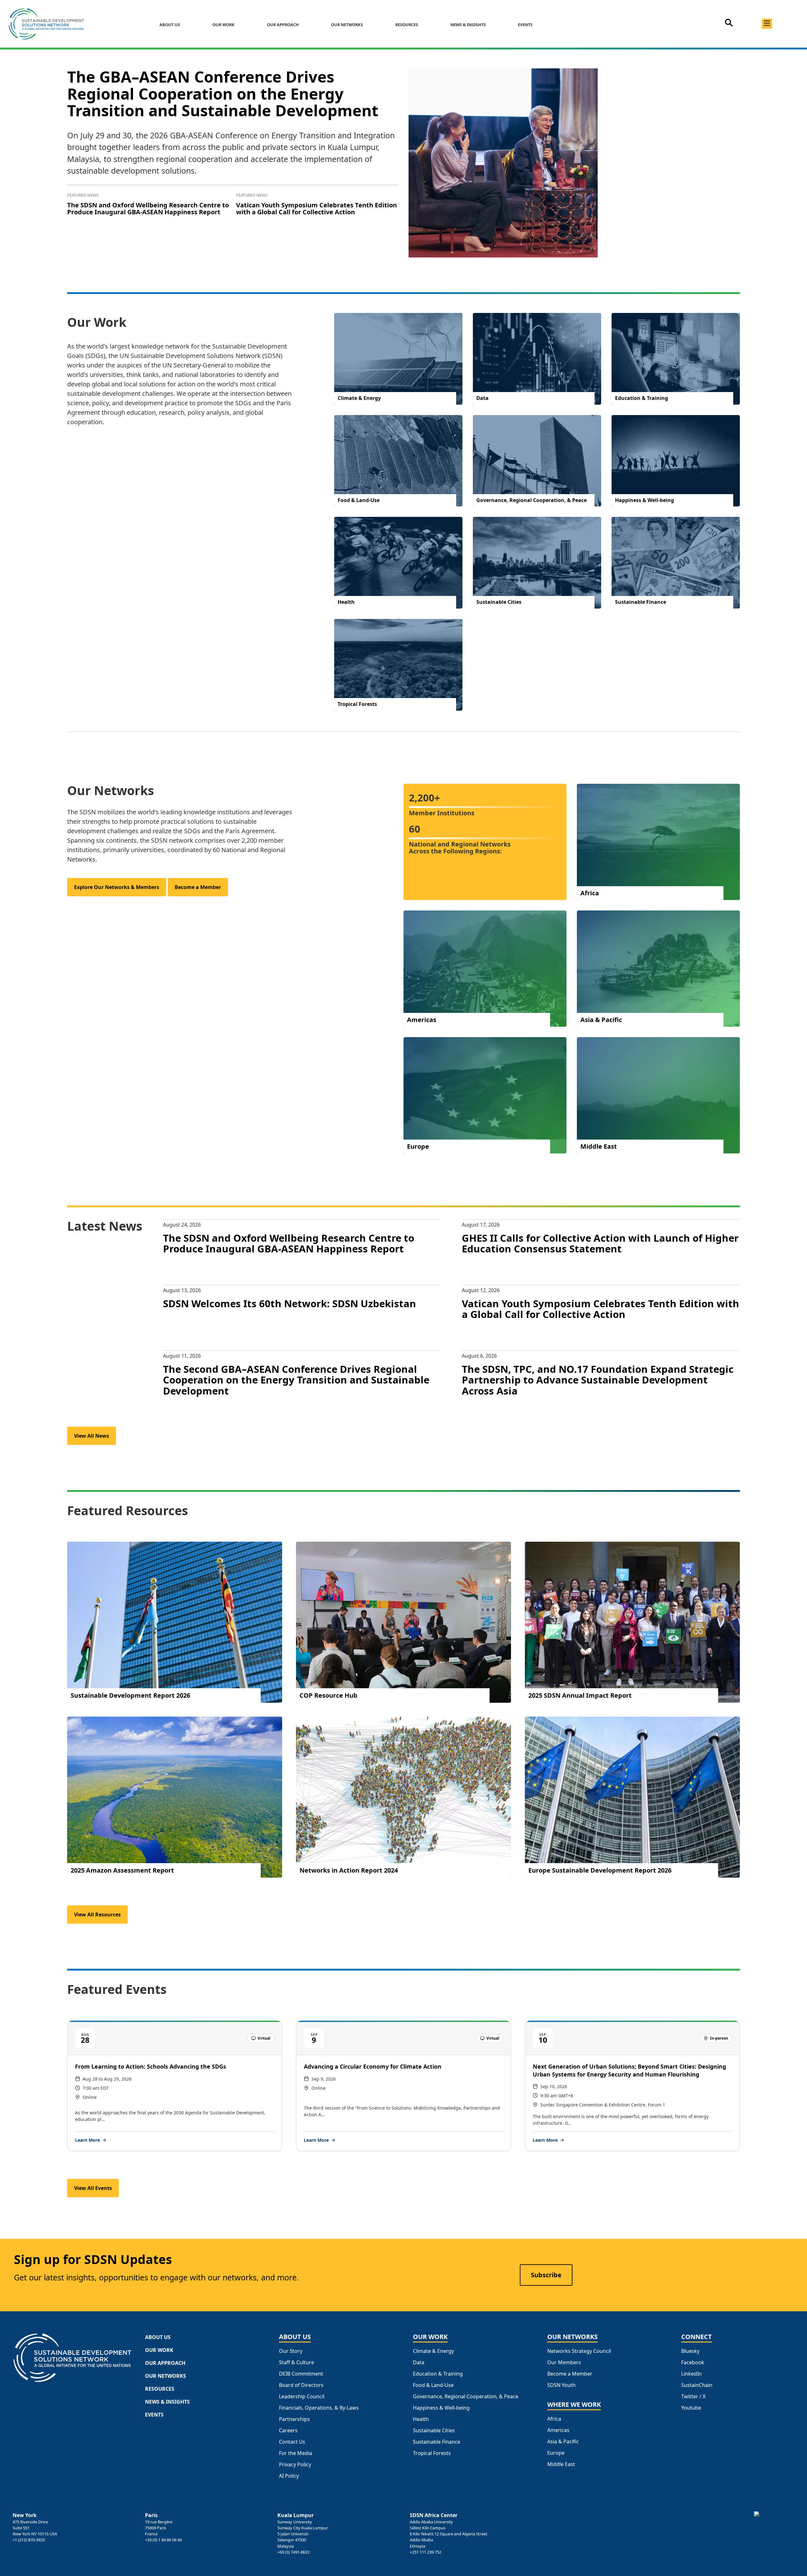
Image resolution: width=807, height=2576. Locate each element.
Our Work (224, 25)
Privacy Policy (295, 2465)
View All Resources (97, 1915)
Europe (556, 2453)
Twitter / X (693, 2397)
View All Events (93, 2188)
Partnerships (294, 2419)
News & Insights (468, 25)
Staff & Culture (296, 2362)
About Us (170, 25)
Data (419, 2362)
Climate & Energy (433, 2351)
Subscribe (546, 2275)
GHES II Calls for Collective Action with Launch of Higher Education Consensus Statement (600, 1243)
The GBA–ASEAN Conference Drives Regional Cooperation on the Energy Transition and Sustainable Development (223, 93)
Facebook (693, 2362)
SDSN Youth (561, 2385)
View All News (92, 1436)
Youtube (691, 2408)
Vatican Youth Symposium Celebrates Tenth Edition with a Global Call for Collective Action (316, 208)
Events (525, 25)
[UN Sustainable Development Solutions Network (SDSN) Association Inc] (774, 2526)
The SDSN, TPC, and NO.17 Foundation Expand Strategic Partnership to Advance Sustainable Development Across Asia (598, 1380)
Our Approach (283, 25)
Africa (554, 2419)
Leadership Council (302, 2397)
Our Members (564, 2362)
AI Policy (289, 2476)
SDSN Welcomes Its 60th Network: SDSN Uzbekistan (290, 1303)
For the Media (296, 2453)
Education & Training (438, 2374)
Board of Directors (301, 2385)
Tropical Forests (432, 2453)
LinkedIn (691, 2374)
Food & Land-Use (433, 2385)
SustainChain (697, 2385)
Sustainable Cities (434, 2431)
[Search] (729, 25)
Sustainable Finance (437, 2442)
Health (421, 2419)
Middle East (561, 2464)
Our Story (291, 2351)
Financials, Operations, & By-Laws (319, 2408)
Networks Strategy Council (579, 2351)
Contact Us (292, 2442)
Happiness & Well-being (441, 2408)
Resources (407, 25)
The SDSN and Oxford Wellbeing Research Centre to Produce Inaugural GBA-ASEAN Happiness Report (148, 208)
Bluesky (690, 2351)
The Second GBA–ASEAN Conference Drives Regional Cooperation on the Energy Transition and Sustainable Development (296, 1380)
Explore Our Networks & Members (117, 887)
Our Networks (347, 25)
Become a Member (198, 887)
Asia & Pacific (563, 2442)
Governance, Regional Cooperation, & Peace (466, 2397)
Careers (288, 2431)
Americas (558, 2430)
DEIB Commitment (301, 2374)
